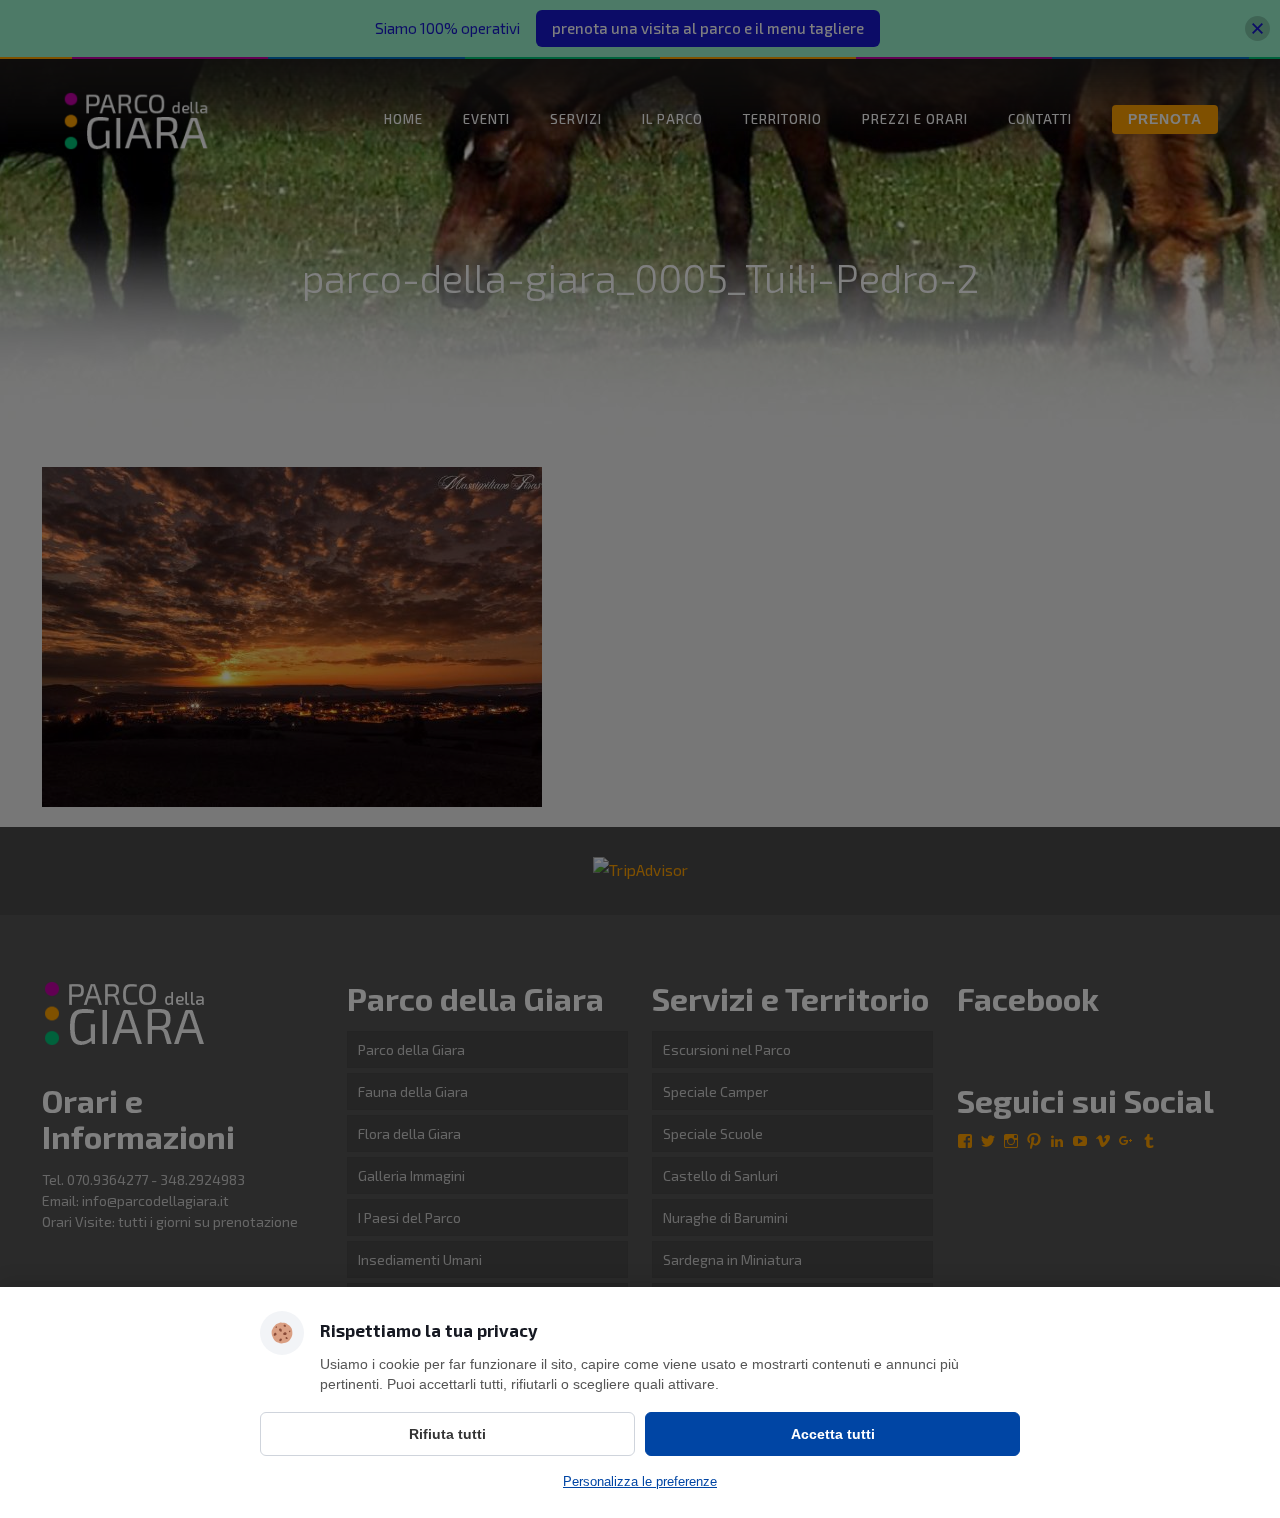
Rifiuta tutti (447, 1434)
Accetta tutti (833, 1434)
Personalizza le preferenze (640, 1481)
